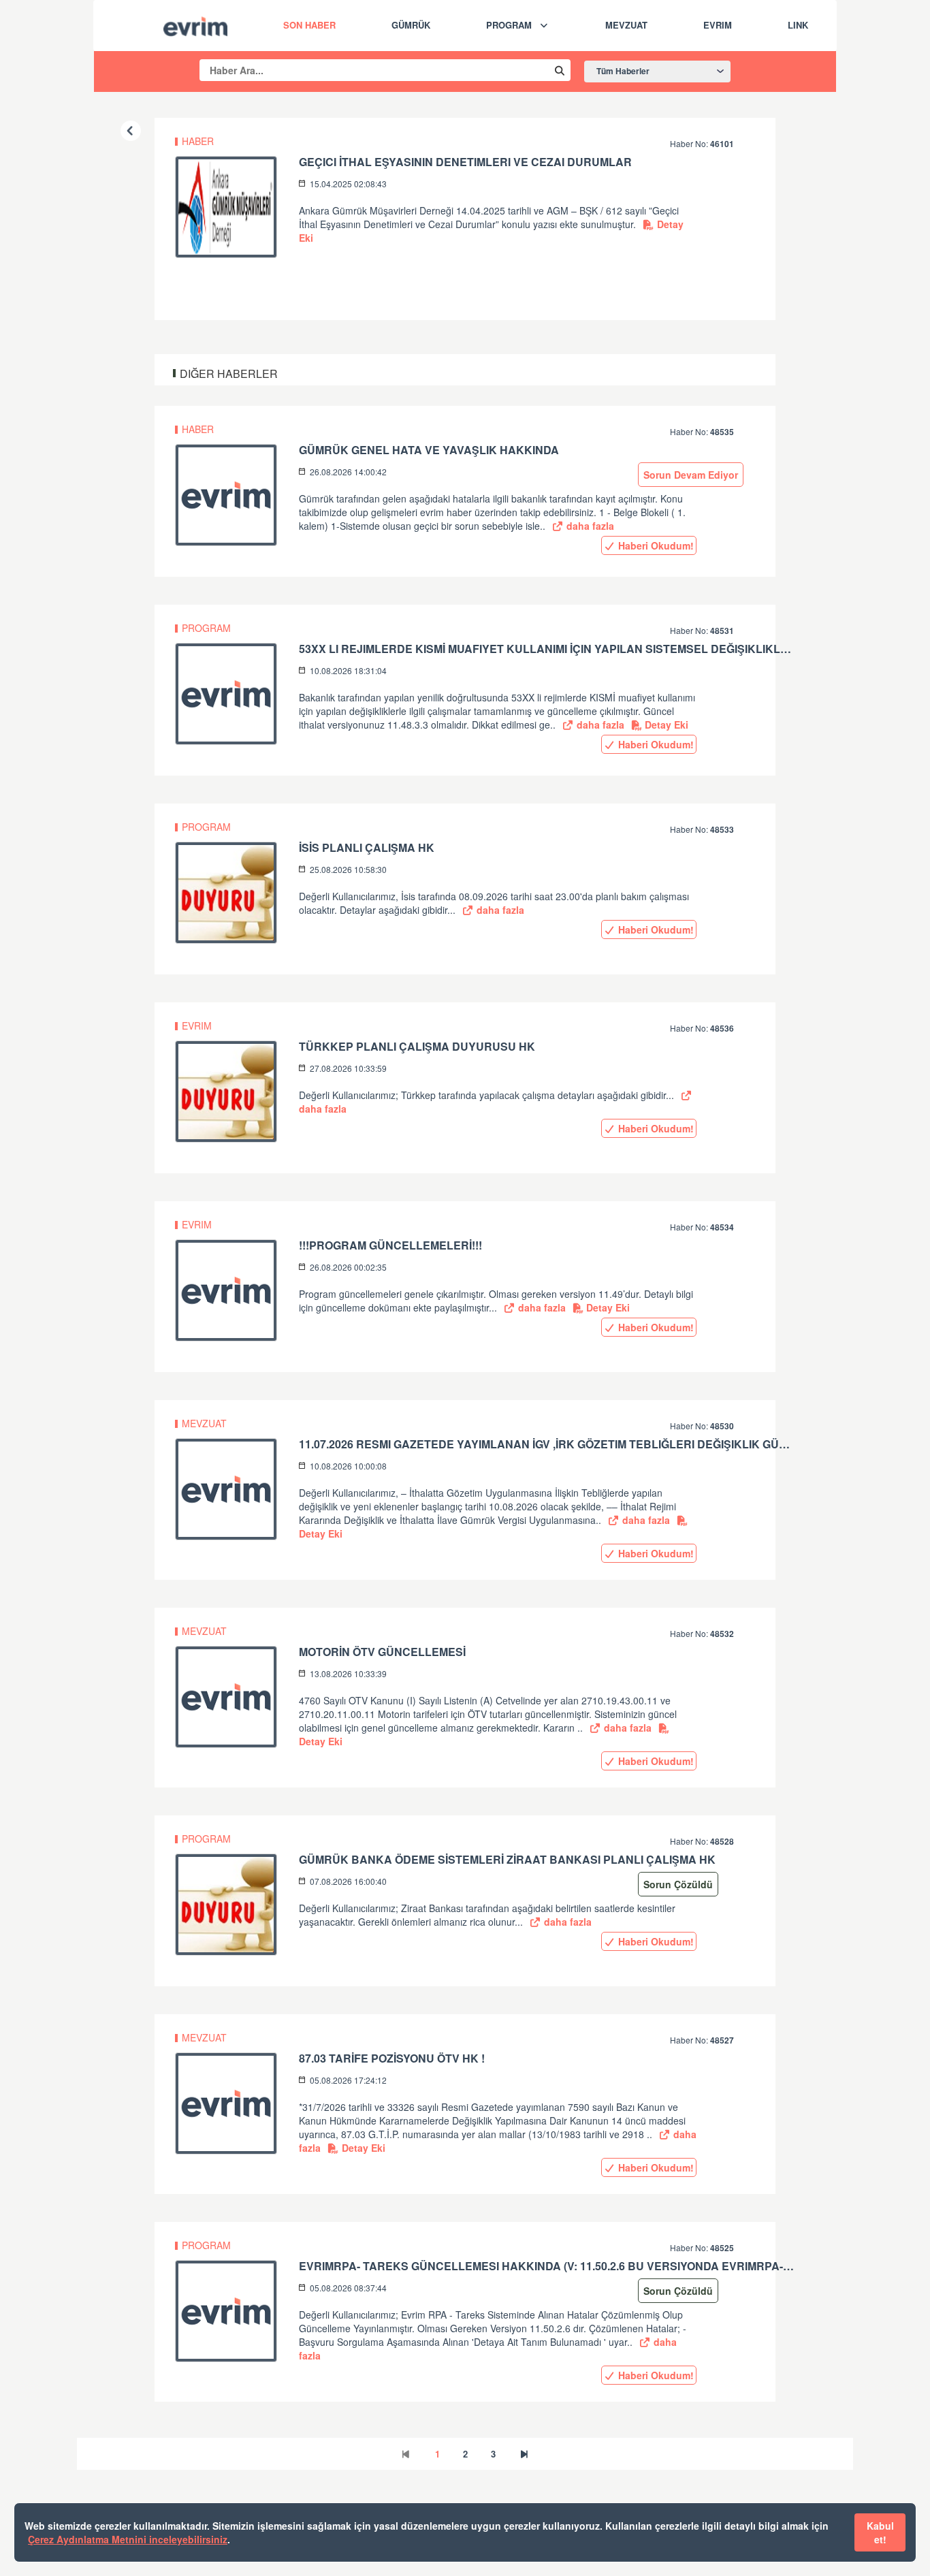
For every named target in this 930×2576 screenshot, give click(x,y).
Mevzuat (626, 25)
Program (509, 25)
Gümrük (411, 25)
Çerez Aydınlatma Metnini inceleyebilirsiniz (128, 2539)
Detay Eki (665, 725)
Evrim (718, 25)
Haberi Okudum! (655, 545)
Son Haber (309, 25)
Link (798, 25)
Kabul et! (880, 2532)
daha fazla (589, 526)
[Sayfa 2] (524, 2454)
